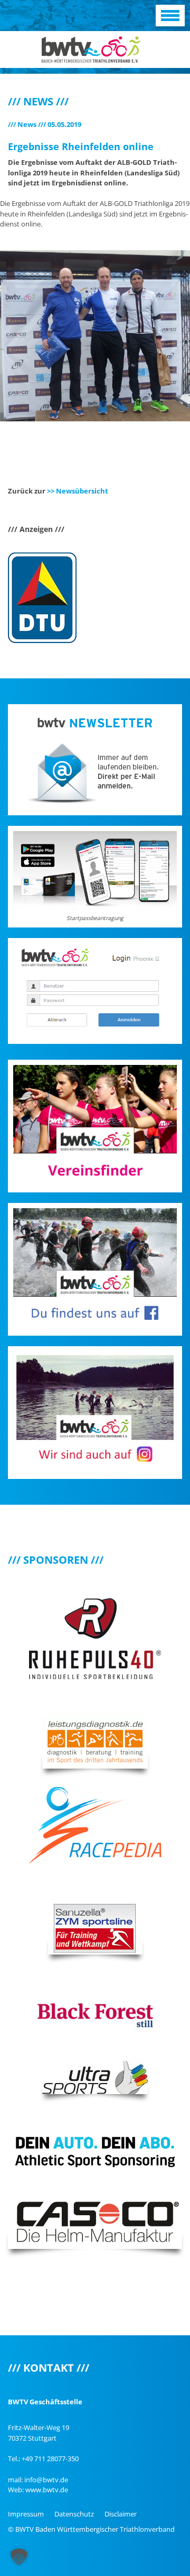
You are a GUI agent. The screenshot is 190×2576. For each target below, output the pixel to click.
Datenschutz (74, 2514)
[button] (19, 2557)
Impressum (26, 2514)
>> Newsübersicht (78, 491)
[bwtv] (91, 48)
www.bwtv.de (47, 2490)
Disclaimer (121, 2514)
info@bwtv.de (46, 2480)
